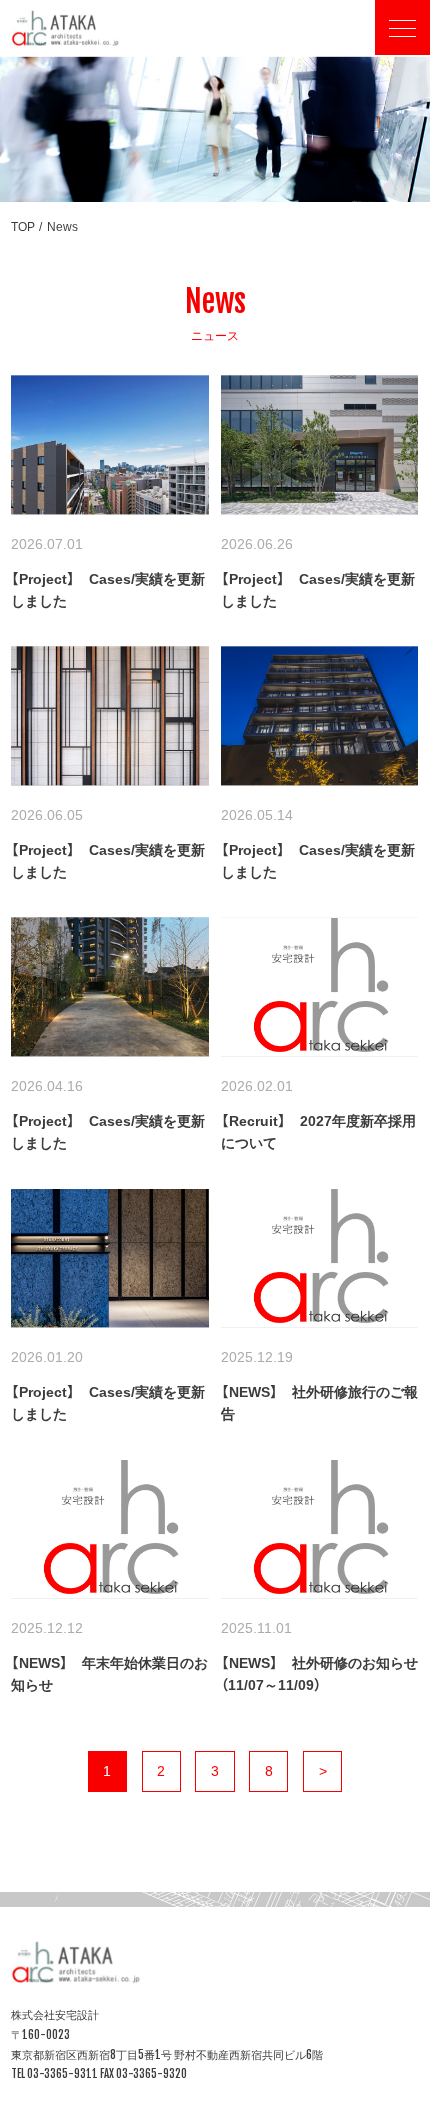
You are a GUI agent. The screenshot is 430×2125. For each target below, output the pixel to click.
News (62, 227)
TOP (23, 227)
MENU (402, 34)
